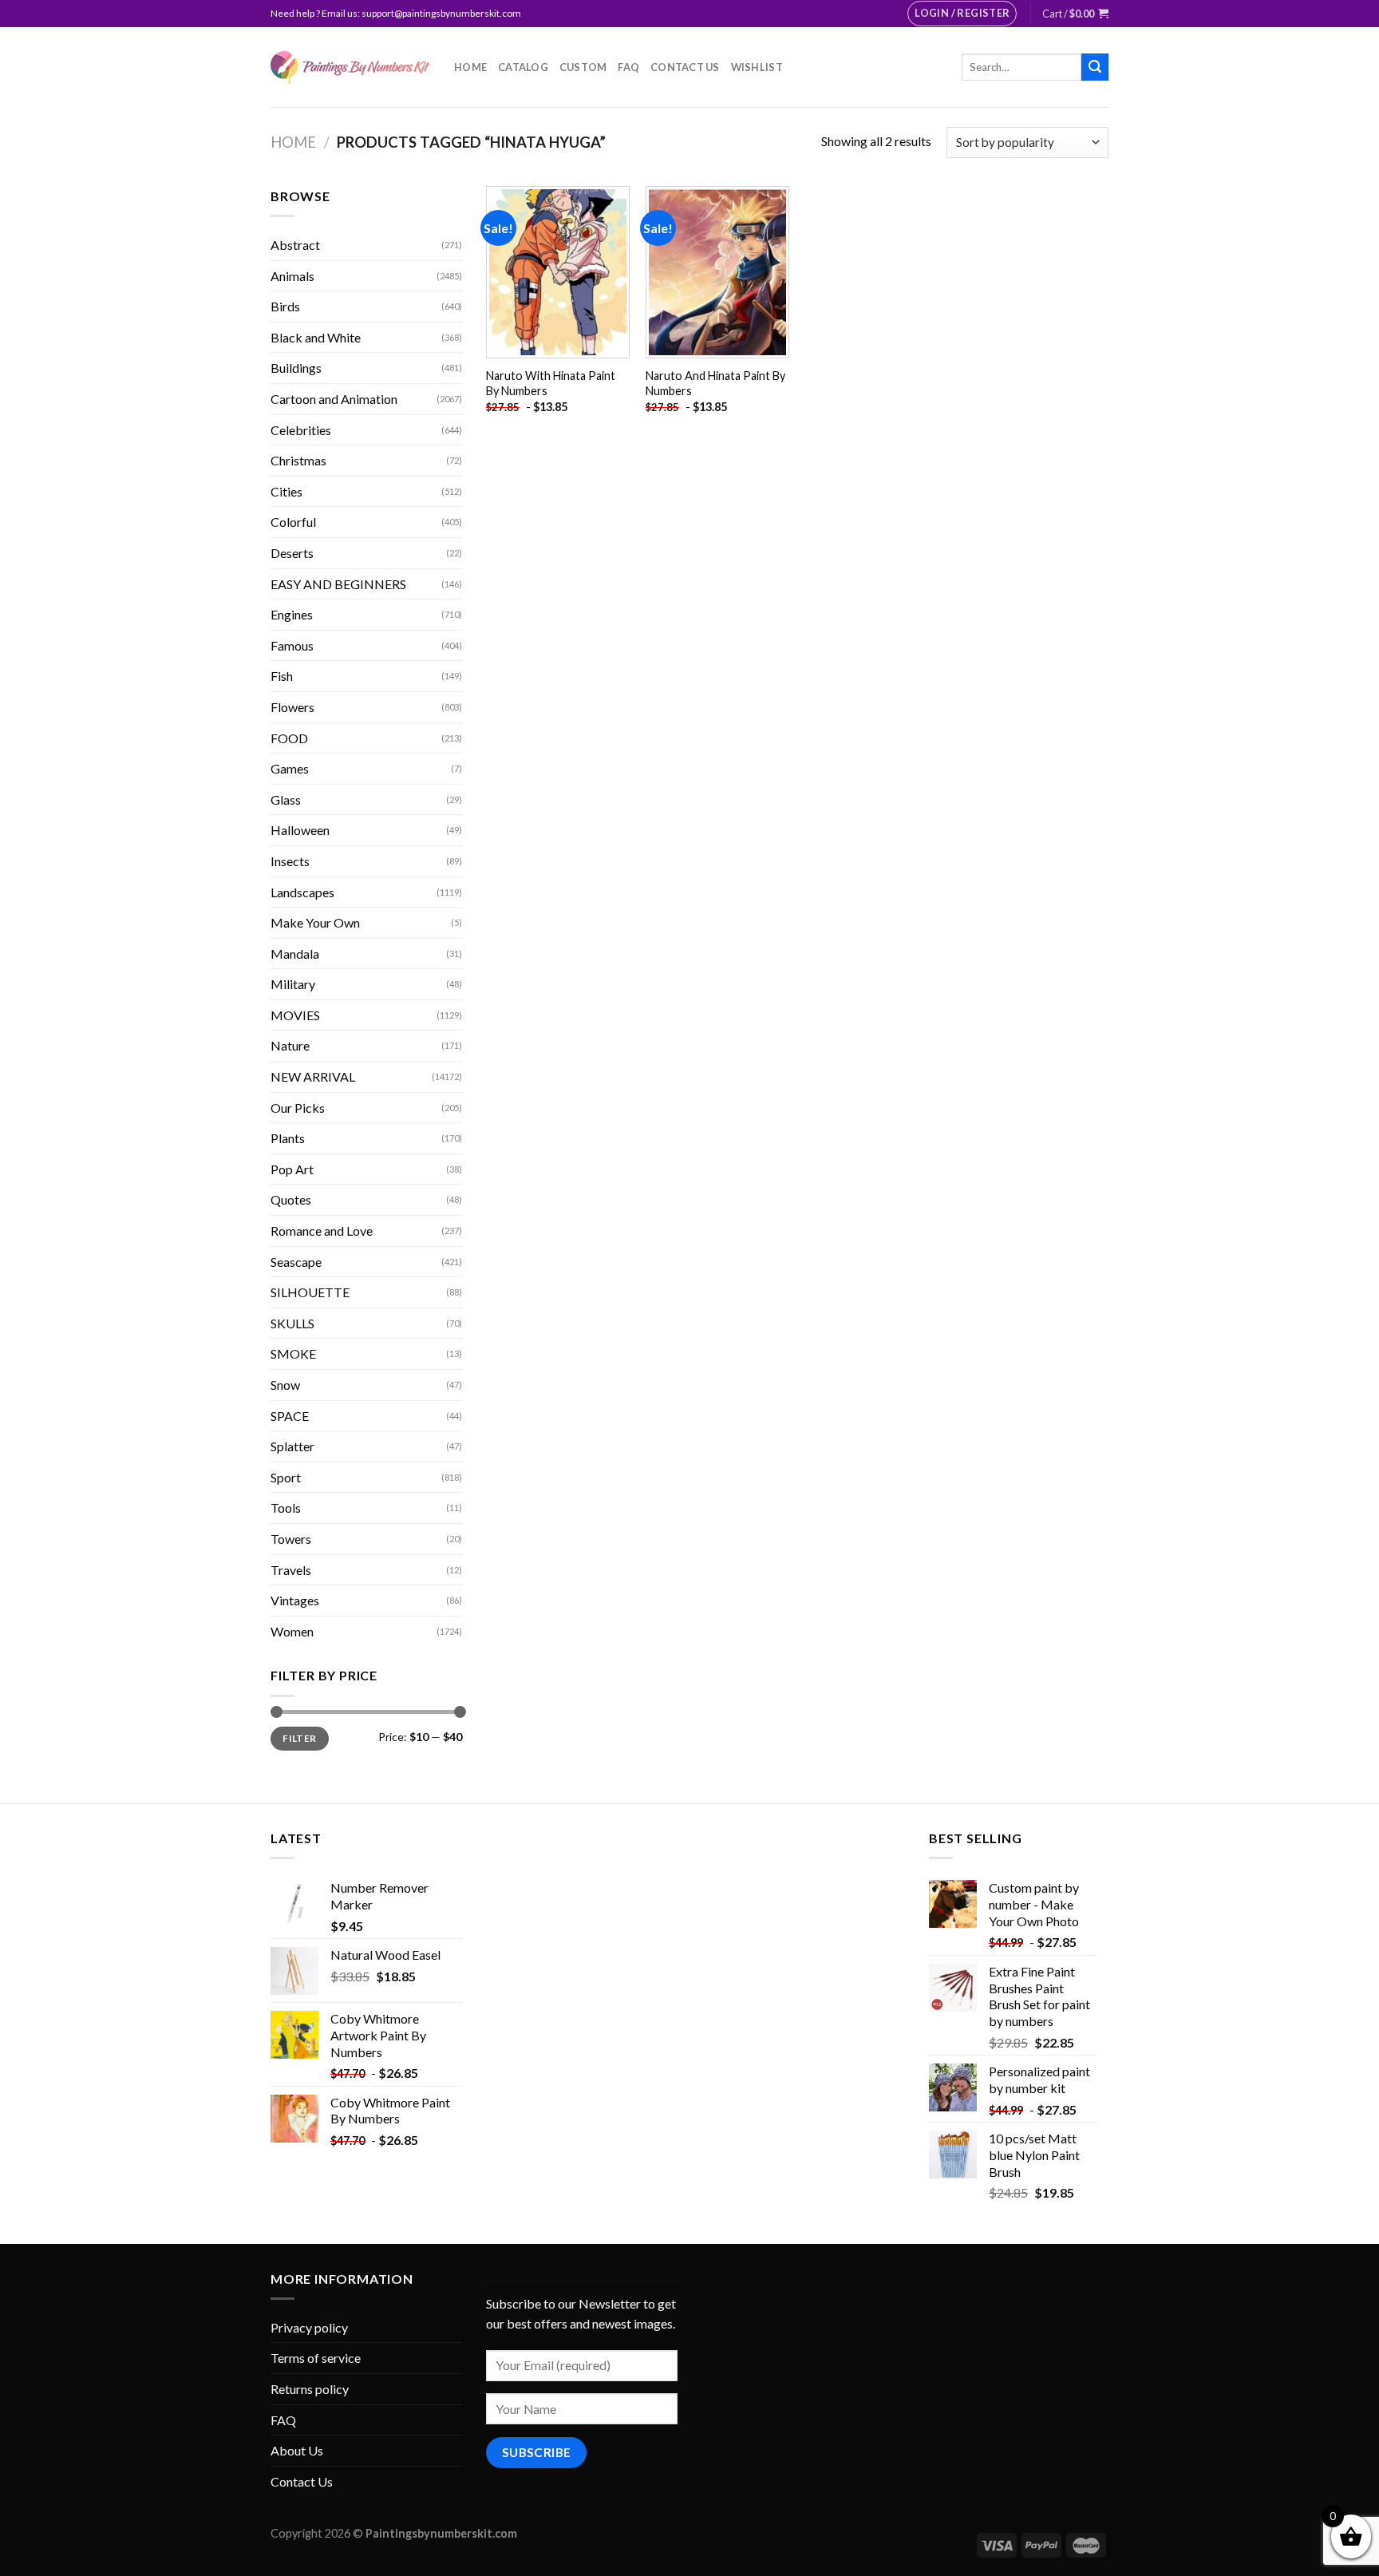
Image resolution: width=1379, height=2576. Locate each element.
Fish (282, 676)
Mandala (295, 954)
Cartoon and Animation (334, 399)
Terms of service (316, 2358)
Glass (286, 799)
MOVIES (295, 1015)
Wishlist (757, 67)
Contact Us (685, 67)
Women (292, 1631)
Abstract (295, 245)
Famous (292, 645)
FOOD (289, 738)
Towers (291, 1539)
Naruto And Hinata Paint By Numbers (715, 383)
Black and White (316, 337)
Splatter (292, 1446)
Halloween (300, 830)
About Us (297, 2450)
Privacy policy (309, 2327)
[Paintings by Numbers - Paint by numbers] (350, 67)
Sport (286, 1477)
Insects (290, 861)
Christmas (298, 460)
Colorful (293, 522)
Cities (286, 491)
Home (470, 67)
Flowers (292, 707)
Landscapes (302, 892)
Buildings (296, 368)
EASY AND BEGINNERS (338, 584)
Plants (288, 1138)
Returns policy (310, 2389)
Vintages (295, 1600)
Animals (292, 276)
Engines (292, 614)
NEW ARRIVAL (313, 1076)
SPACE (290, 1416)
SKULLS (292, 1323)
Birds (285, 306)
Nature (290, 1045)
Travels (291, 1570)
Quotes (291, 1199)
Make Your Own (315, 922)
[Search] (1095, 67)
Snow (285, 1385)
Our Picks (298, 1108)
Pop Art (292, 1169)
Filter (299, 1738)
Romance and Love (322, 1231)
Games (290, 768)
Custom (583, 67)
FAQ (628, 67)
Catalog (523, 67)
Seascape (296, 1262)
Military (293, 984)
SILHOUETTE (310, 1292)
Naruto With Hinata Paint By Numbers (551, 383)
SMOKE (293, 1353)
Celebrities (301, 430)
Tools (286, 1508)
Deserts (292, 553)
